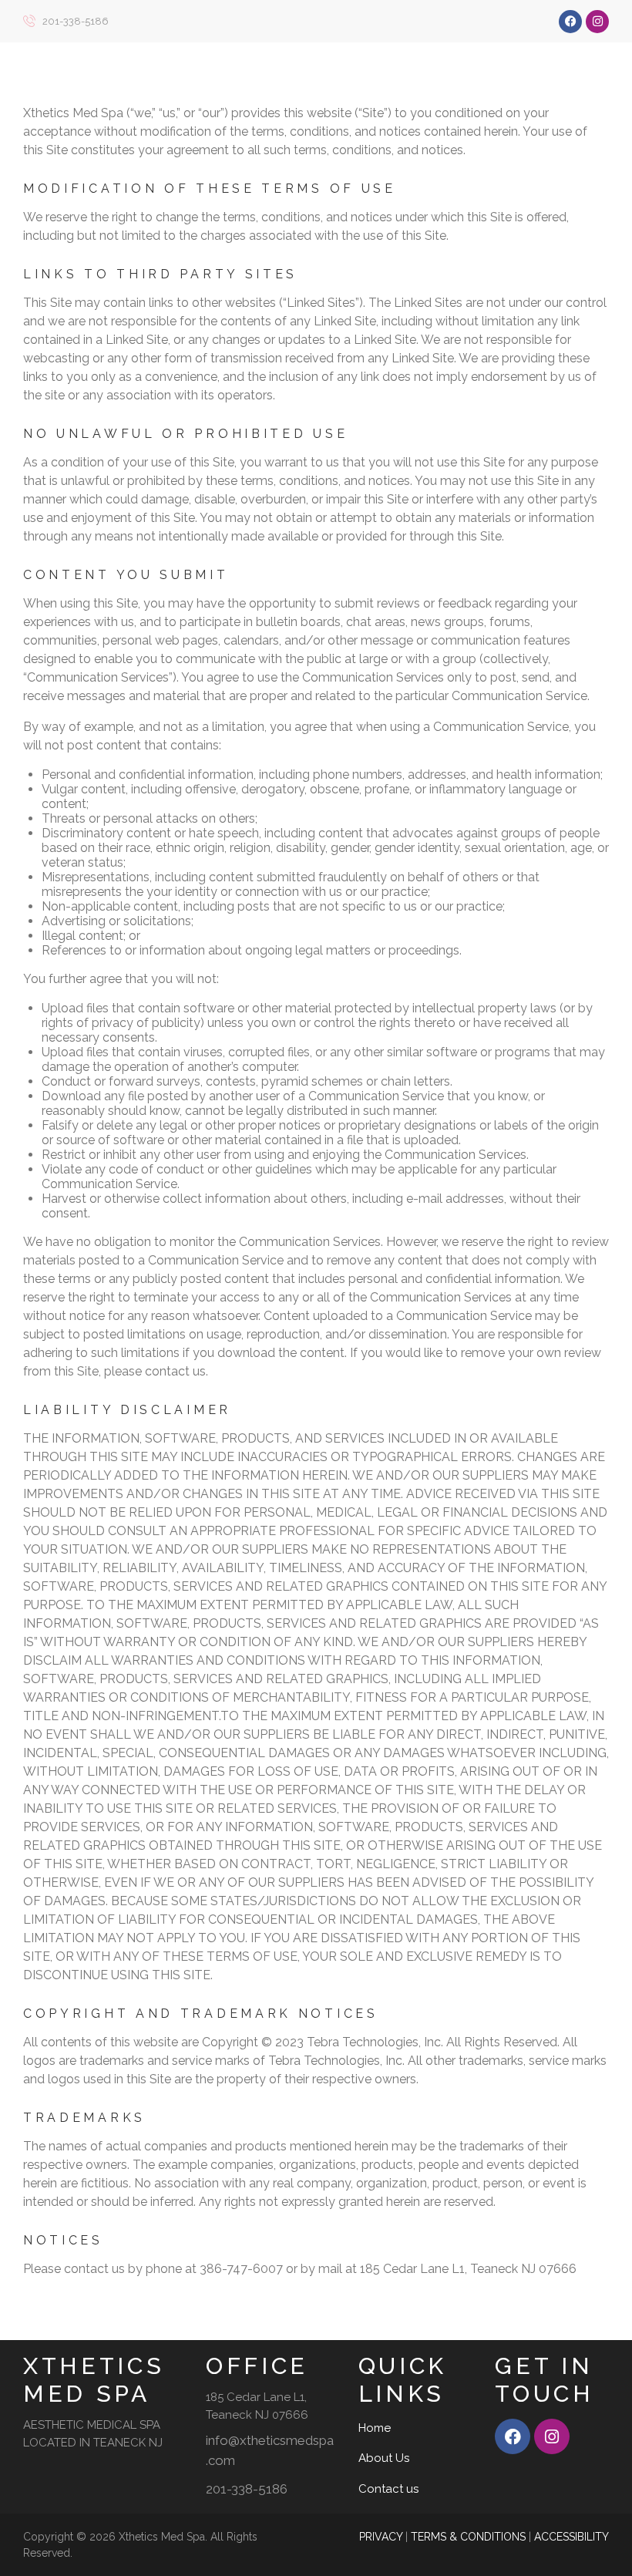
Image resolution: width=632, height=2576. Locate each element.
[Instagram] (597, 22)
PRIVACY (381, 2537)
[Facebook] (570, 22)
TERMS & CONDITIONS (468, 2537)
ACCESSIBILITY (571, 2537)
